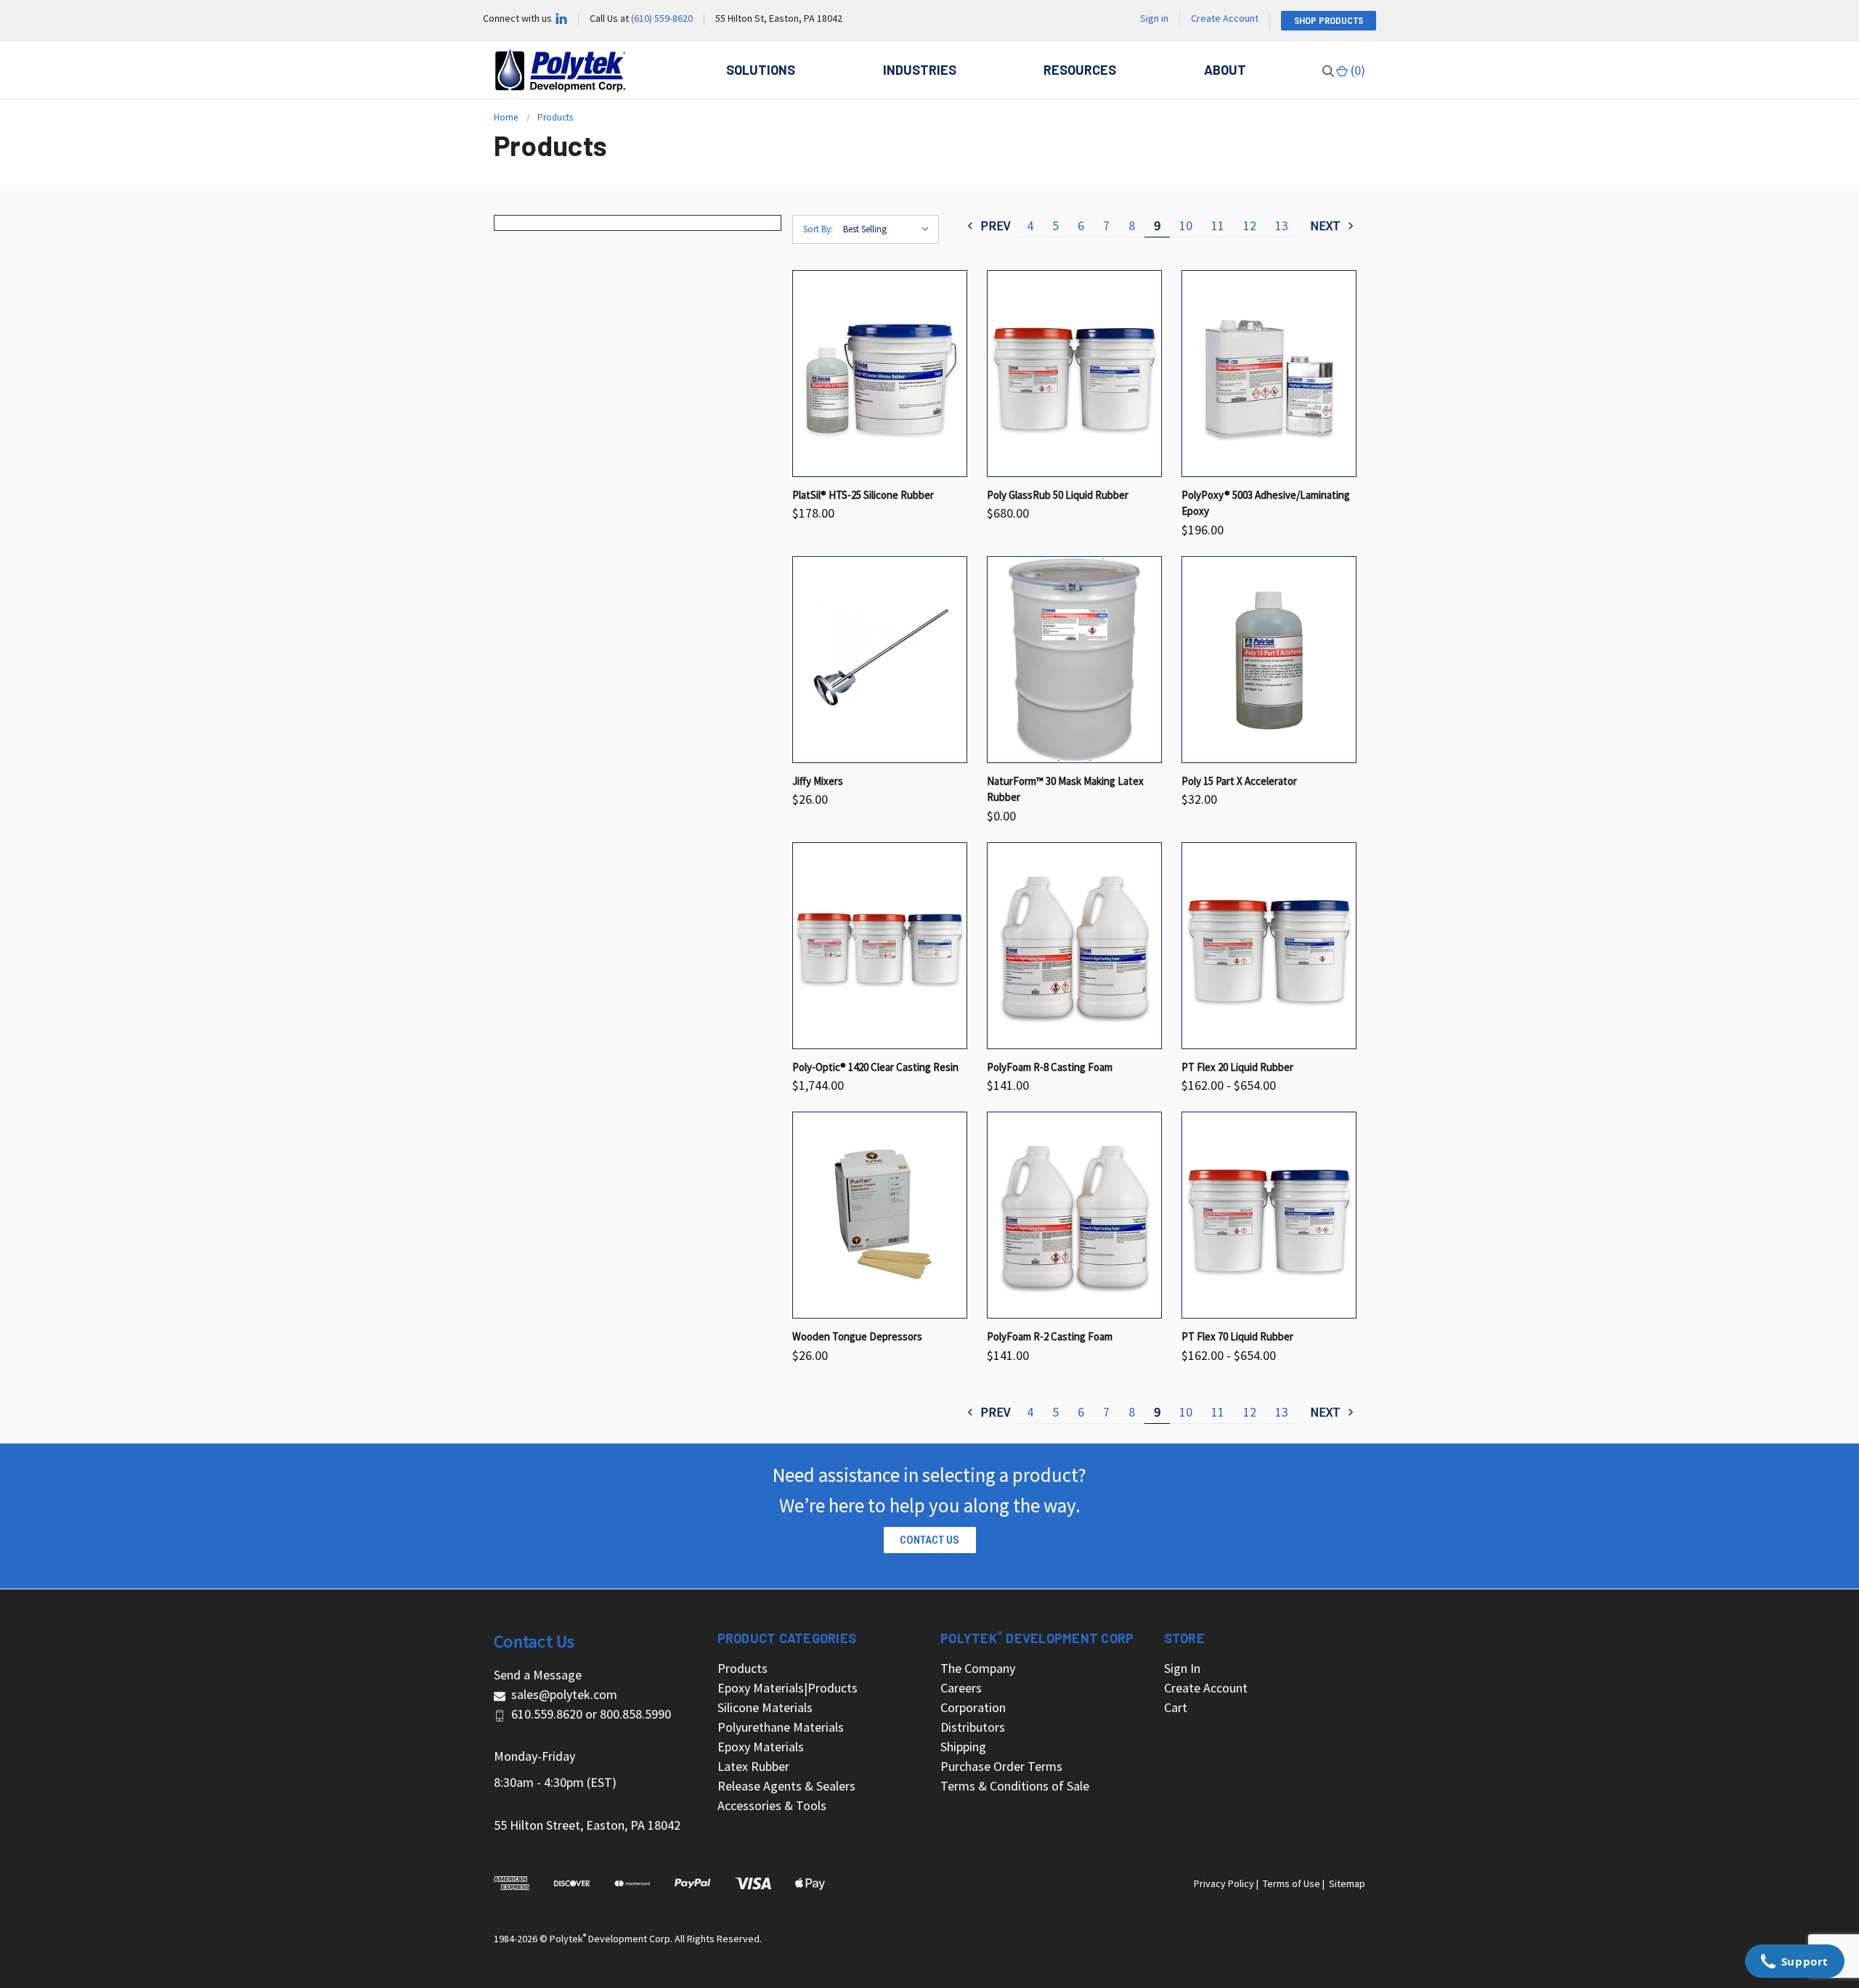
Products (743, 1668)
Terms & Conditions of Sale (1015, 1786)
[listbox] (890, 229)
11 (1218, 225)
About (1225, 70)
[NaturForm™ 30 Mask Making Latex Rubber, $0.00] (1074, 660)
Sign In (1182, 1668)
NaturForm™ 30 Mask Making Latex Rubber (1065, 789)
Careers (961, 1688)
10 (1186, 225)
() (1356, 70)
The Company (978, 1668)
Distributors (973, 1727)
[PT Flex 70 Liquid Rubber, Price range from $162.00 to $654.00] (1269, 1215)
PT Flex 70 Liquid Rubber (1237, 1336)
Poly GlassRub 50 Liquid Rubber (1058, 495)
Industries (920, 70)
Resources (1080, 70)
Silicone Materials (765, 1707)
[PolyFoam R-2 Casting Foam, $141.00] (1074, 1215)
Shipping (963, 1747)
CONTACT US (929, 1540)
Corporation (973, 1707)
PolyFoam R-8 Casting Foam (1050, 1067)
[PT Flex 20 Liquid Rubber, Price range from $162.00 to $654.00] (1269, 946)
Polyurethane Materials (781, 1727)
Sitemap (1347, 1883)
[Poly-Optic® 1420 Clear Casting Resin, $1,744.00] (880, 946)
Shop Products (1329, 21)
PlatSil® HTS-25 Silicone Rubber (863, 495)
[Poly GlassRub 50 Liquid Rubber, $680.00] (1074, 374)
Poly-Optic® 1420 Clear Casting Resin (875, 1067)
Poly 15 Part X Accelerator (1239, 781)
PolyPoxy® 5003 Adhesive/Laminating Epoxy (1266, 503)
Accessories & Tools (772, 1805)
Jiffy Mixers (818, 781)
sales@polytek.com (564, 1694)
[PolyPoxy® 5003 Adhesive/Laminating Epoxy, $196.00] (1269, 374)
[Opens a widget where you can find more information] (1794, 1963)
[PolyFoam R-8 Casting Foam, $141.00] (1074, 946)
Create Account (1225, 18)
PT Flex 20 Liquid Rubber (1237, 1067)
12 (1250, 225)
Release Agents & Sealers (786, 1786)
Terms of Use (1291, 1883)
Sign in (1154, 18)
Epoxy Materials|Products (788, 1688)
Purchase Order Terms (1001, 1766)
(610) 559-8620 (662, 18)
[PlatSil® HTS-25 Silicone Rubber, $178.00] (880, 374)
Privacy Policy (1224, 1883)
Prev (994, 225)
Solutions (761, 70)
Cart (1176, 1707)
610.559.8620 (547, 1714)
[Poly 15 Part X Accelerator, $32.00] (1269, 660)
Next (1327, 225)
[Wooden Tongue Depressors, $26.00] (880, 1215)
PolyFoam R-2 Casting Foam (1050, 1336)
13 (1282, 225)
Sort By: (818, 229)
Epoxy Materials (761, 1747)
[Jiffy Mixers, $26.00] (880, 660)
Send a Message (538, 1675)
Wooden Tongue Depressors (857, 1336)
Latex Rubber (753, 1766)
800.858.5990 (635, 1714)
